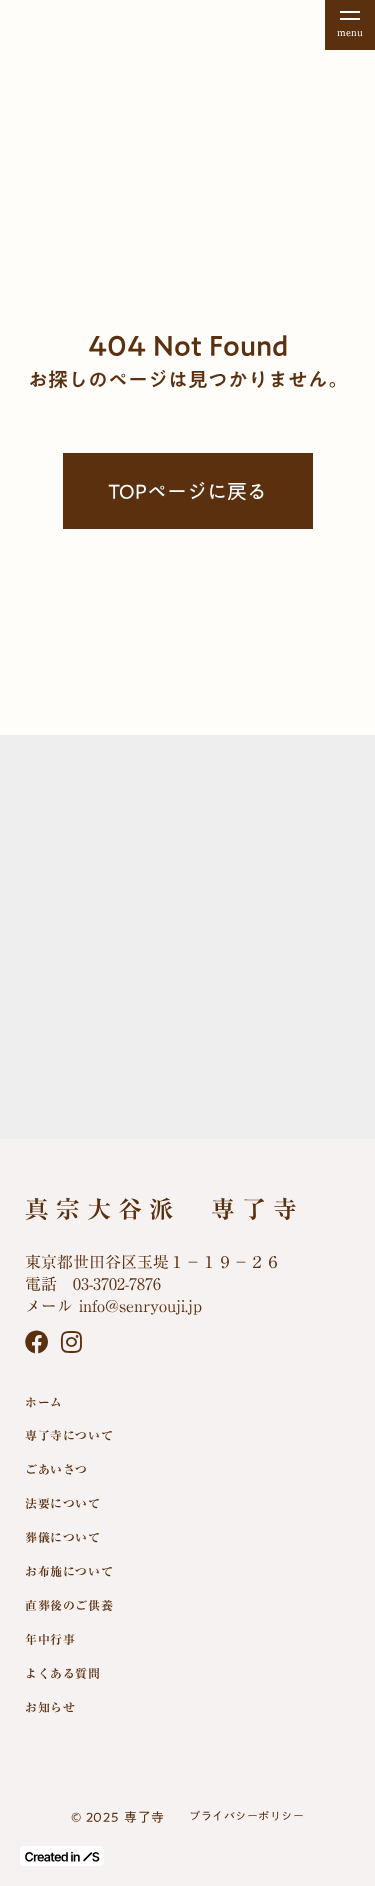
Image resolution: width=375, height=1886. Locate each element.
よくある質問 (63, 1673)
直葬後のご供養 (69, 1605)
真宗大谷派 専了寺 (164, 1210)
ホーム (44, 1402)
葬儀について (63, 1537)
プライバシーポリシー (247, 1816)
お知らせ (50, 1707)
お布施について (69, 1571)
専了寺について (69, 1435)
